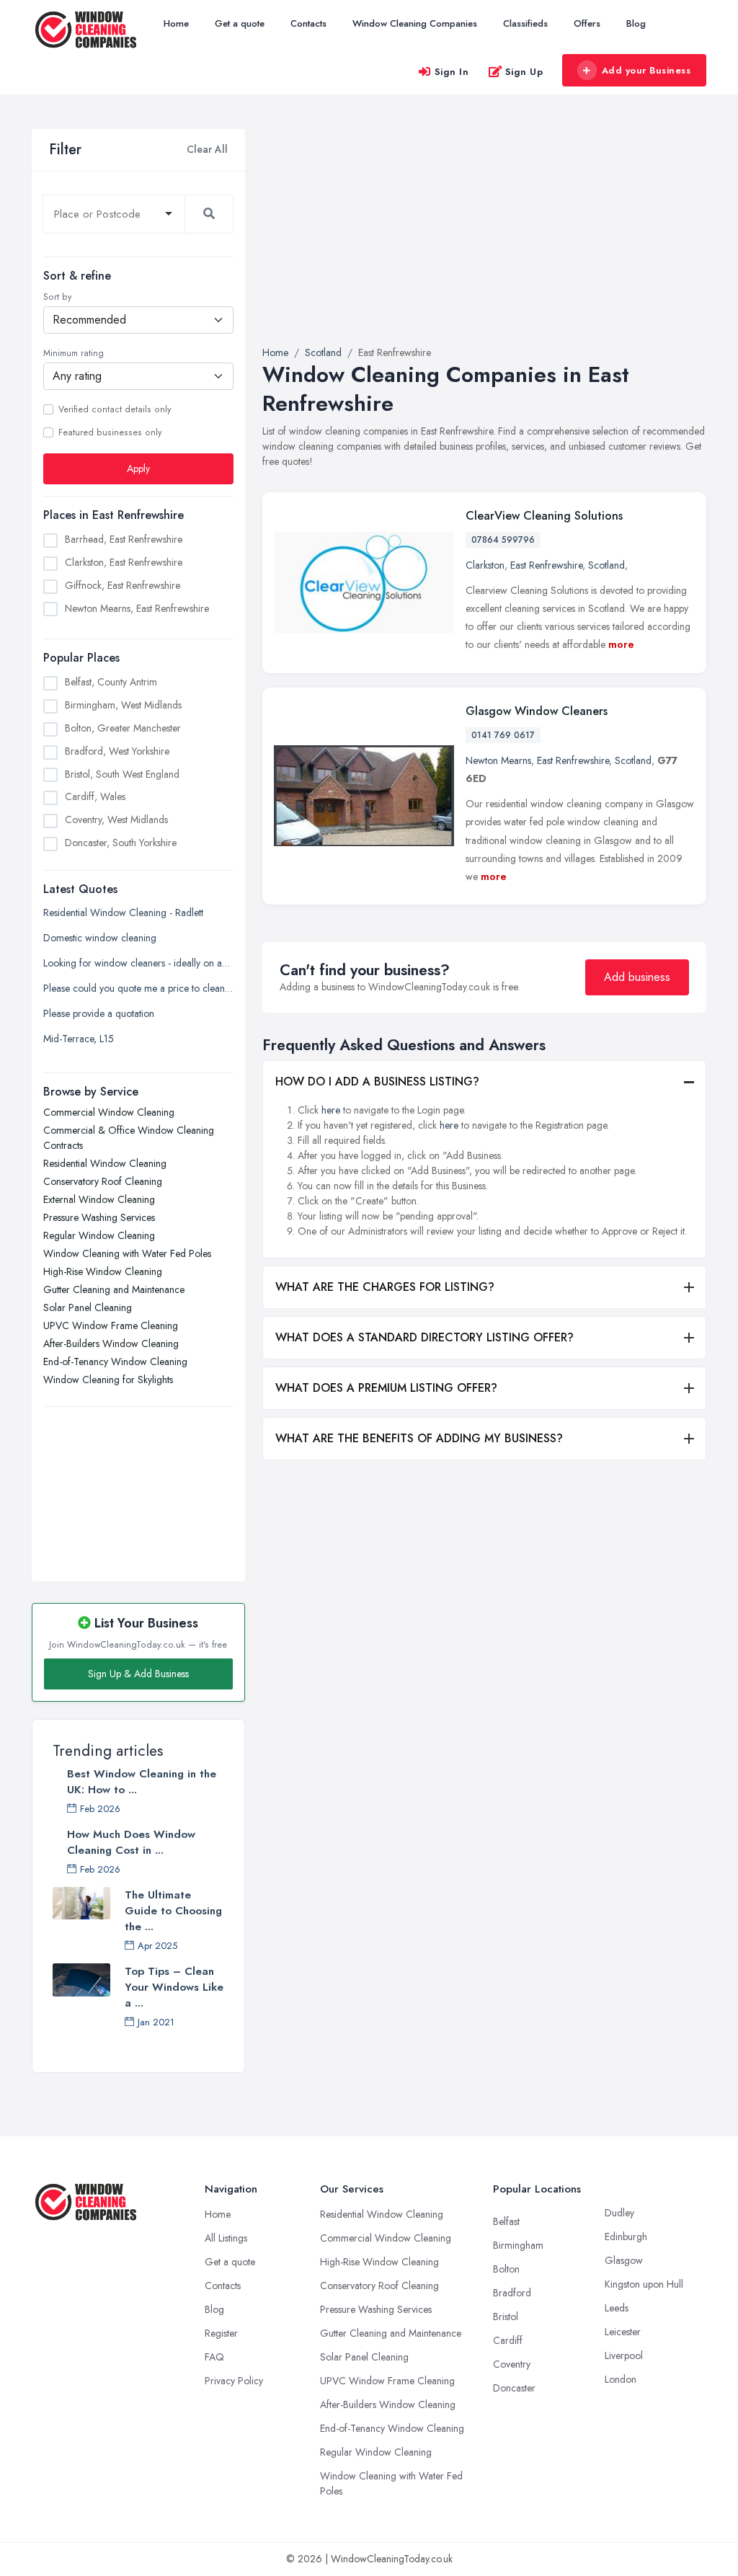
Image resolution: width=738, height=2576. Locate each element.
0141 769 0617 (503, 735)
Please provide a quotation (99, 1013)
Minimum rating (74, 353)
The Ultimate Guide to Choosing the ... (173, 1911)
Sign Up (524, 72)
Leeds (617, 2308)
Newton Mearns (498, 760)
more (621, 644)
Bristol (506, 2317)
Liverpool (624, 2355)
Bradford (512, 2293)
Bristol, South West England (122, 774)
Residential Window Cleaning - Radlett (123, 912)
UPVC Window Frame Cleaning (111, 1325)
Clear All (207, 149)
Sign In (452, 72)
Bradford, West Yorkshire (117, 751)
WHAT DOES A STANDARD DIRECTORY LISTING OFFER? (424, 1337)
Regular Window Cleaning (99, 1235)
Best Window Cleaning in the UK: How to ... (142, 1782)
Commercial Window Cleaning (109, 1112)
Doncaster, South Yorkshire (121, 843)
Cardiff (508, 2340)
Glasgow (624, 2260)
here (331, 1110)
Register (221, 2333)
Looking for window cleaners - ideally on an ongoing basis (138, 963)
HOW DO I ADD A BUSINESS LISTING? (377, 1082)
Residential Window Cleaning (105, 1163)
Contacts (308, 23)
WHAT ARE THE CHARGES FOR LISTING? (385, 1287)
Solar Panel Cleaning (88, 1307)
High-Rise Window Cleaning (103, 1271)
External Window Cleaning (99, 1199)
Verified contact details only (115, 409)
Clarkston (485, 565)
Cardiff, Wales (95, 796)
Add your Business (646, 70)
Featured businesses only (110, 432)
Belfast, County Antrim (111, 682)
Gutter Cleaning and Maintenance (114, 1289)
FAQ (214, 2357)
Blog (636, 23)
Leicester (623, 2332)
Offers (587, 23)
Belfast (506, 2221)
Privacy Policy (234, 2381)
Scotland (606, 565)
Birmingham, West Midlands (123, 705)
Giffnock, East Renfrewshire (123, 585)
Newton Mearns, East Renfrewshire (137, 608)
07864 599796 (503, 540)
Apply (138, 468)
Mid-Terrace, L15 (79, 1039)
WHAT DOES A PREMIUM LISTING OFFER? (386, 1388)
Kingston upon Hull (644, 2284)
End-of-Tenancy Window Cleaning (115, 1362)
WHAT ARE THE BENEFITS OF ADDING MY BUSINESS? (419, 1438)
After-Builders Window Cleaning (111, 1343)
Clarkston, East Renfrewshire (124, 562)
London (621, 2379)
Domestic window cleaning (100, 938)
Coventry (512, 2364)
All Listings (226, 2238)
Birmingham (518, 2245)
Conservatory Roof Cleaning (103, 1181)
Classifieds (525, 23)
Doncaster (514, 2388)
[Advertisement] (138, 1486)
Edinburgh (626, 2237)
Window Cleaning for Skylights (108, 1380)
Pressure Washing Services (99, 1217)
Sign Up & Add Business (138, 1674)
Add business (637, 977)
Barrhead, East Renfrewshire (124, 539)
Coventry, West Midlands (116, 820)
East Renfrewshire (546, 565)
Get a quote (240, 23)
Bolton (506, 2269)
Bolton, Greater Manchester (123, 728)
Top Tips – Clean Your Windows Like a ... (174, 1987)
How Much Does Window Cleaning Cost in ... (131, 1842)
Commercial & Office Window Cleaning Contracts (129, 1138)
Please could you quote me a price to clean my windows (138, 988)
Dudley (619, 2213)
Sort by (57, 297)
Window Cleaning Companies (415, 23)
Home (176, 23)
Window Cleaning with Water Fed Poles (127, 1253)
